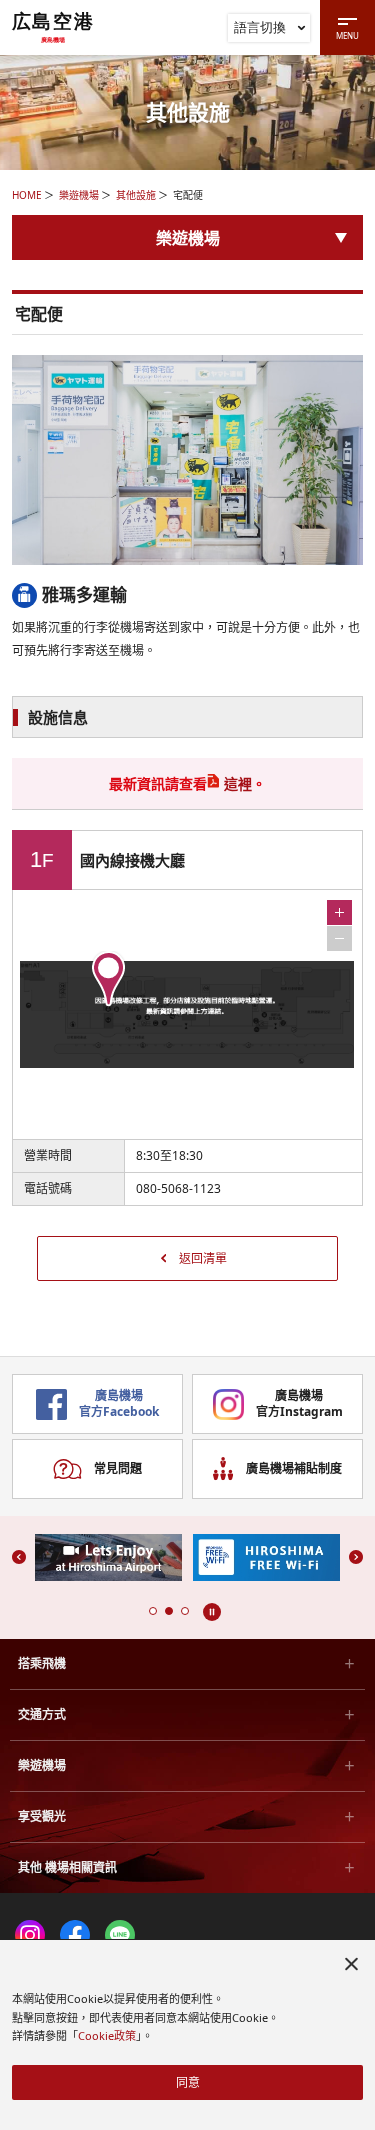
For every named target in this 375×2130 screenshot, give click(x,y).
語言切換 (260, 27)
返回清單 (203, 1258)
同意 (188, 2082)
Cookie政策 (107, 2035)
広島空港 (53, 26)
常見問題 (118, 1468)
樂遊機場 (79, 195)
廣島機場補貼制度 (294, 1468)
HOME (27, 195)
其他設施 (136, 195)
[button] (153, 1611)
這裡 (238, 783)
